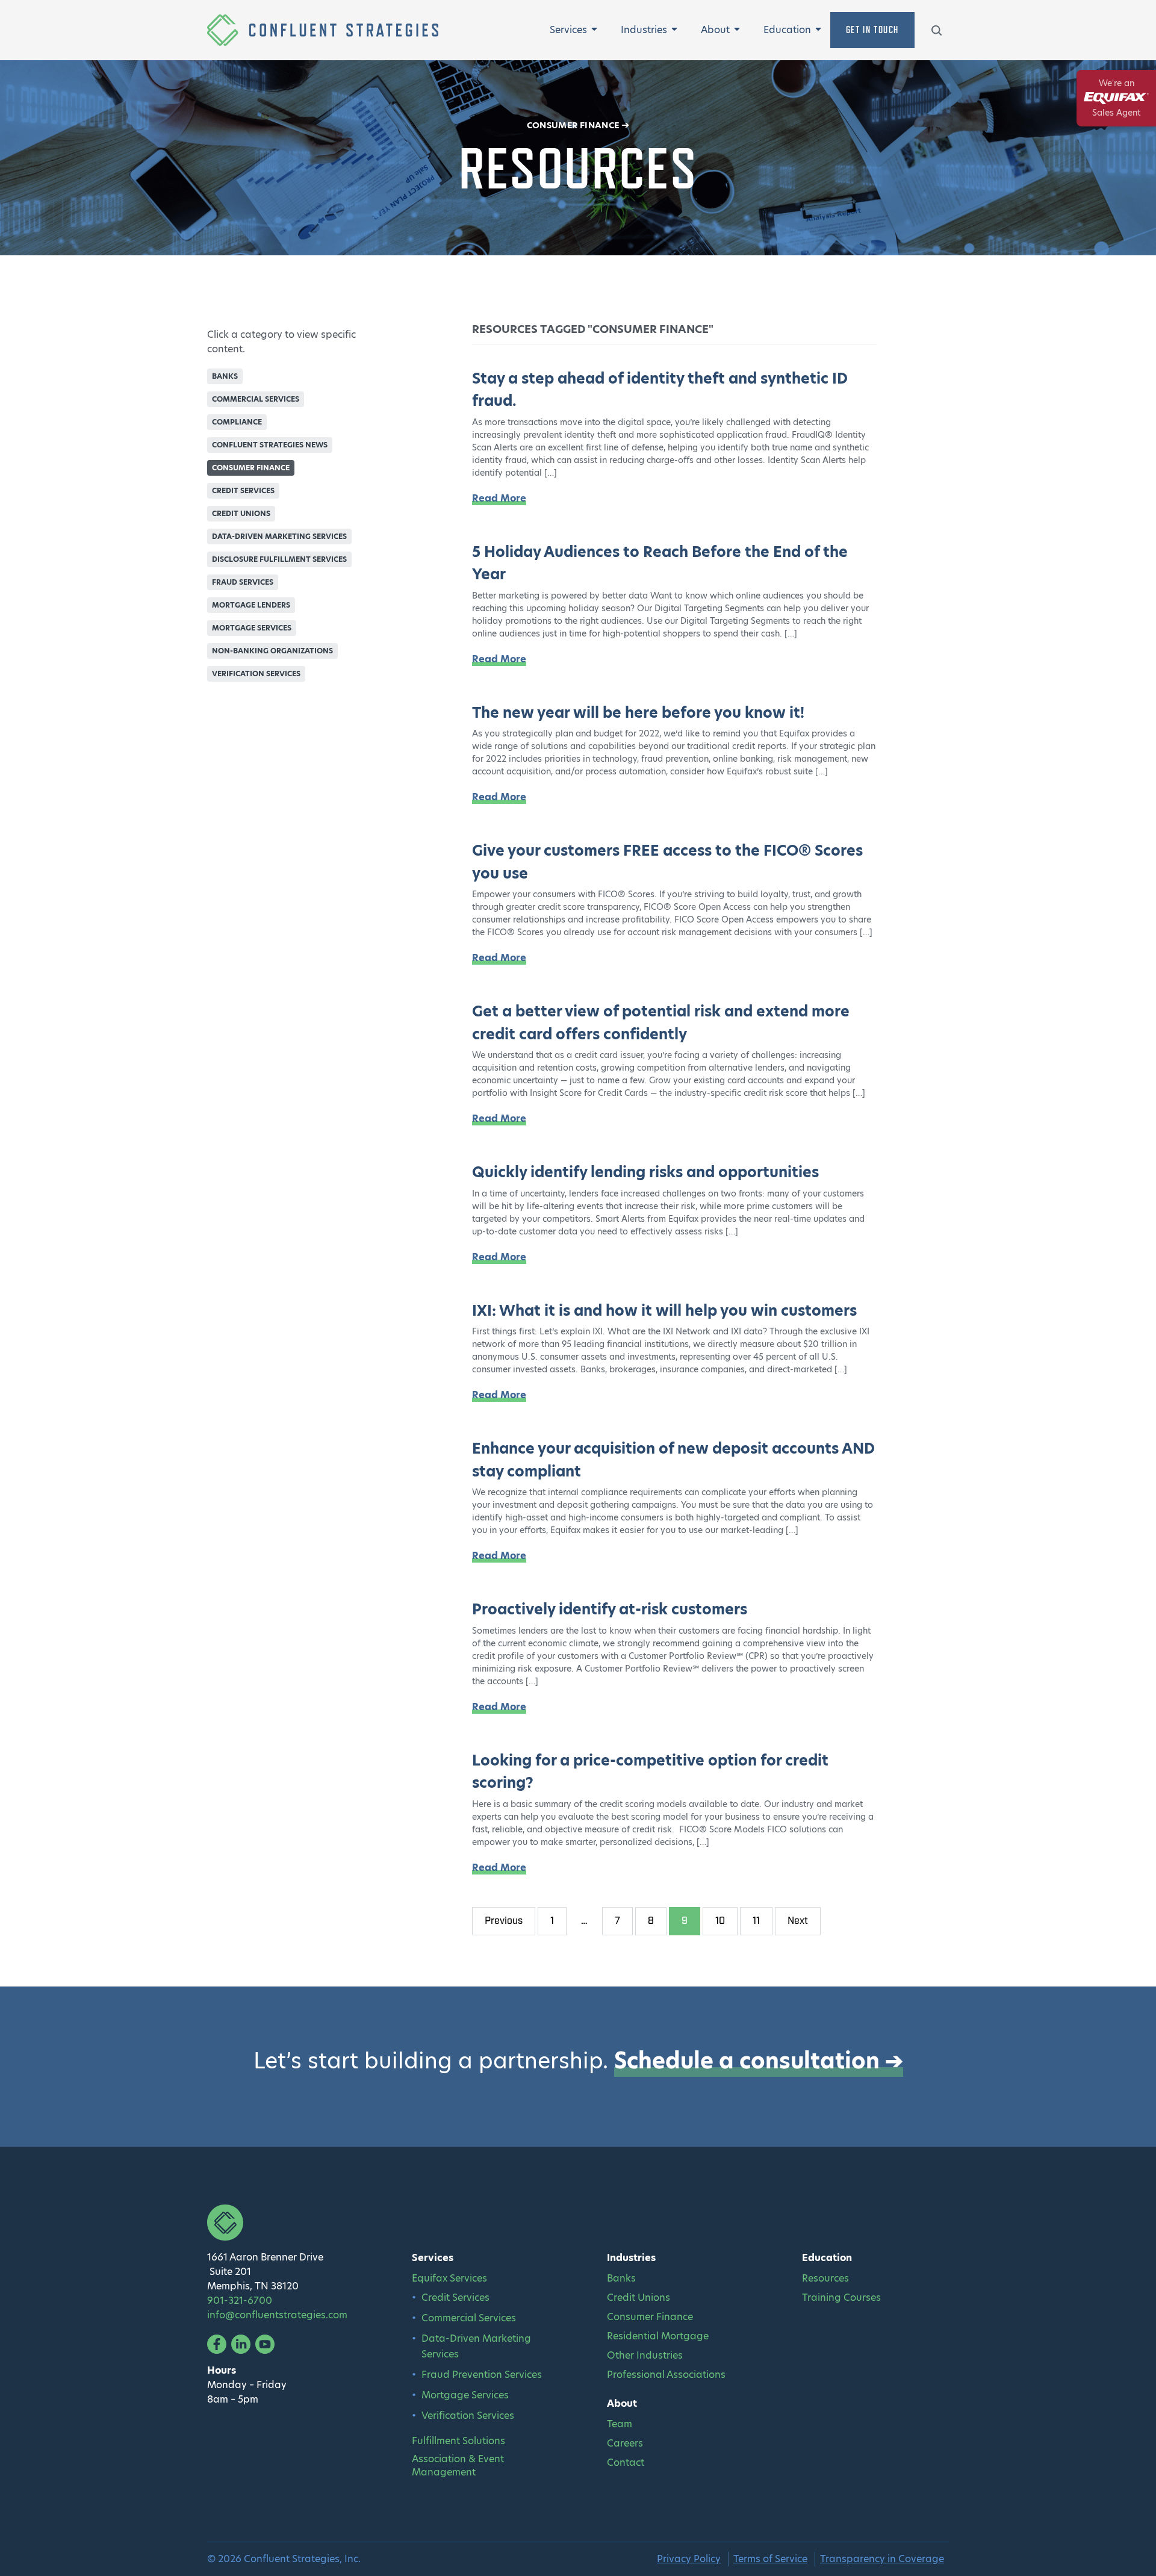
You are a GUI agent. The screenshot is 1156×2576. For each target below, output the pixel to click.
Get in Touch (872, 30)
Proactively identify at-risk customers (610, 1609)
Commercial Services (256, 399)
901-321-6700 (240, 2301)
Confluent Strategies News (270, 445)
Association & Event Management (458, 2466)
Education (787, 30)
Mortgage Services (252, 628)
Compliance (237, 422)
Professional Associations (666, 2375)
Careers (625, 2444)
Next (798, 1921)
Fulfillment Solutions (458, 2441)
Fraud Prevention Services (482, 2375)
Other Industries (645, 2356)
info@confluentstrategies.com (277, 2315)
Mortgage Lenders (251, 605)
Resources (825, 2279)
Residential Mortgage (658, 2336)
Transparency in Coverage (882, 2559)
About (715, 30)
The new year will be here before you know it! (638, 713)
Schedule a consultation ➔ (759, 2061)
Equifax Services (449, 2279)
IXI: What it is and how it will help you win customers (664, 1311)
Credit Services (243, 490)
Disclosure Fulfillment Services (279, 559)
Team (620, 2424)
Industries (644, 30)
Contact (626, 2463)
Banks (225, 376)
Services (568, 30)
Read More (499, 498)
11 (756, 1921)
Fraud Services (243, 582)
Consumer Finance (573, 125)
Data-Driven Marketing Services (279, 536)
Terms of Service (770, 2559)
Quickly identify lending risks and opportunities (645, 1172)
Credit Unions (241, 513)
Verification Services (256, 674)
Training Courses (841, 2298)
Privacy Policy (689, 2559)
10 (720, 1921)
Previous (504, 1921)
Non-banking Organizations (272, 651)
